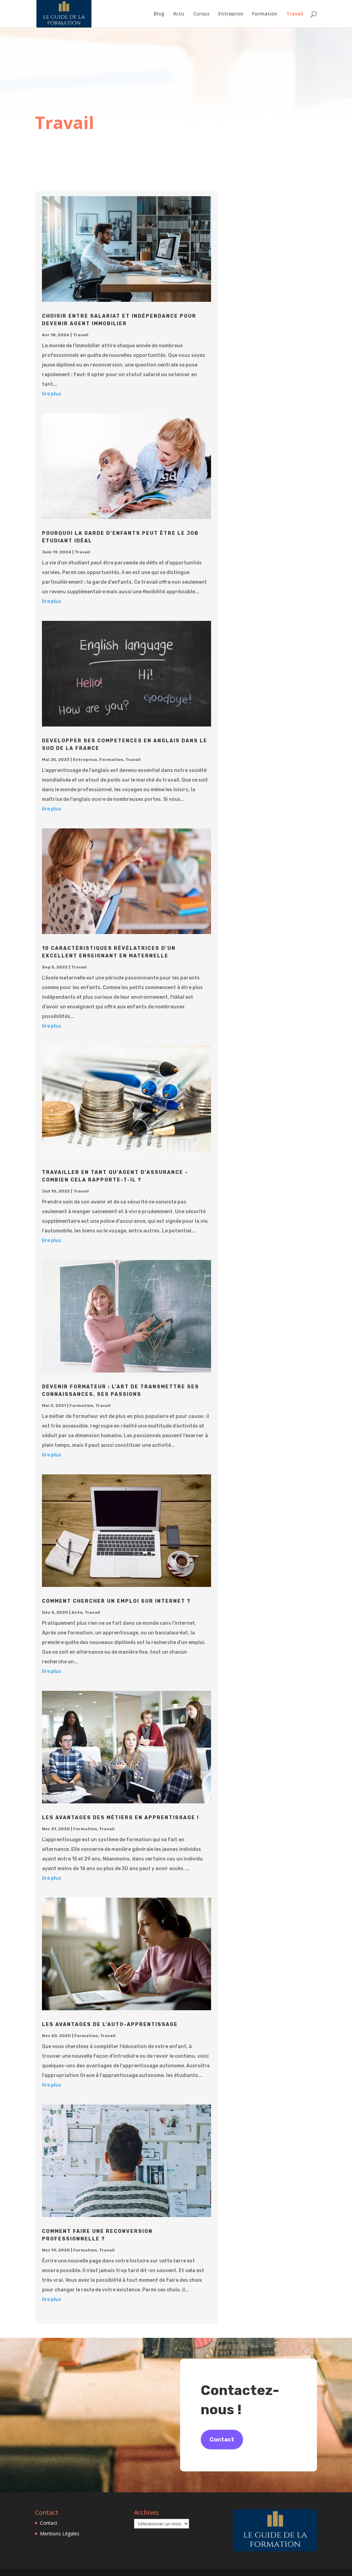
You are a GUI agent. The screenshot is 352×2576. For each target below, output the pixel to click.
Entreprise (231, 14)
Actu (179, 14)
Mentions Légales (60, 2533)
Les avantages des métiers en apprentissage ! (120, 1818)
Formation (265, 14)
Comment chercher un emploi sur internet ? (116, 1601)
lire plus (52, 394)
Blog (159, 14)
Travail (295, 14)
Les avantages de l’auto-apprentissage (110, 2024)
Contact (222, 2440)
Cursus (201, 14)
